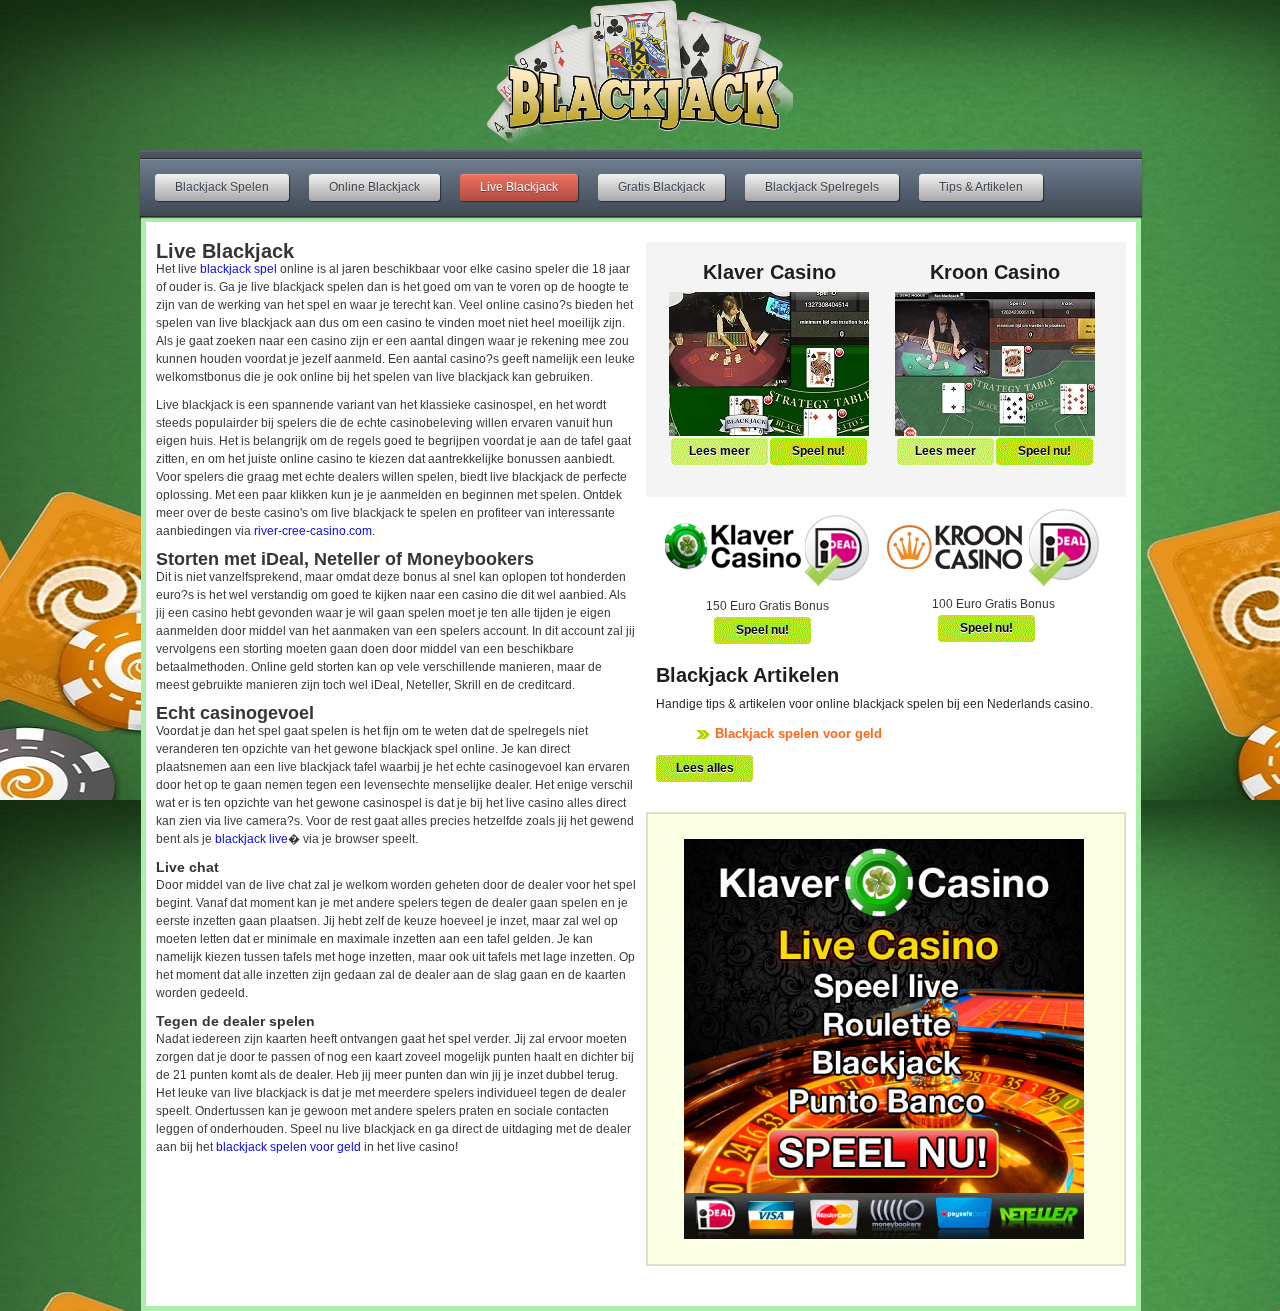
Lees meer (719, 451)
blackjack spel (238, 269)
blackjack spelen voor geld (288, 1147)
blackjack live (251, 839)
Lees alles (705, 768)
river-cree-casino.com (313, 531)
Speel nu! (818, 451)
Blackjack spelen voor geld (798, 733)
